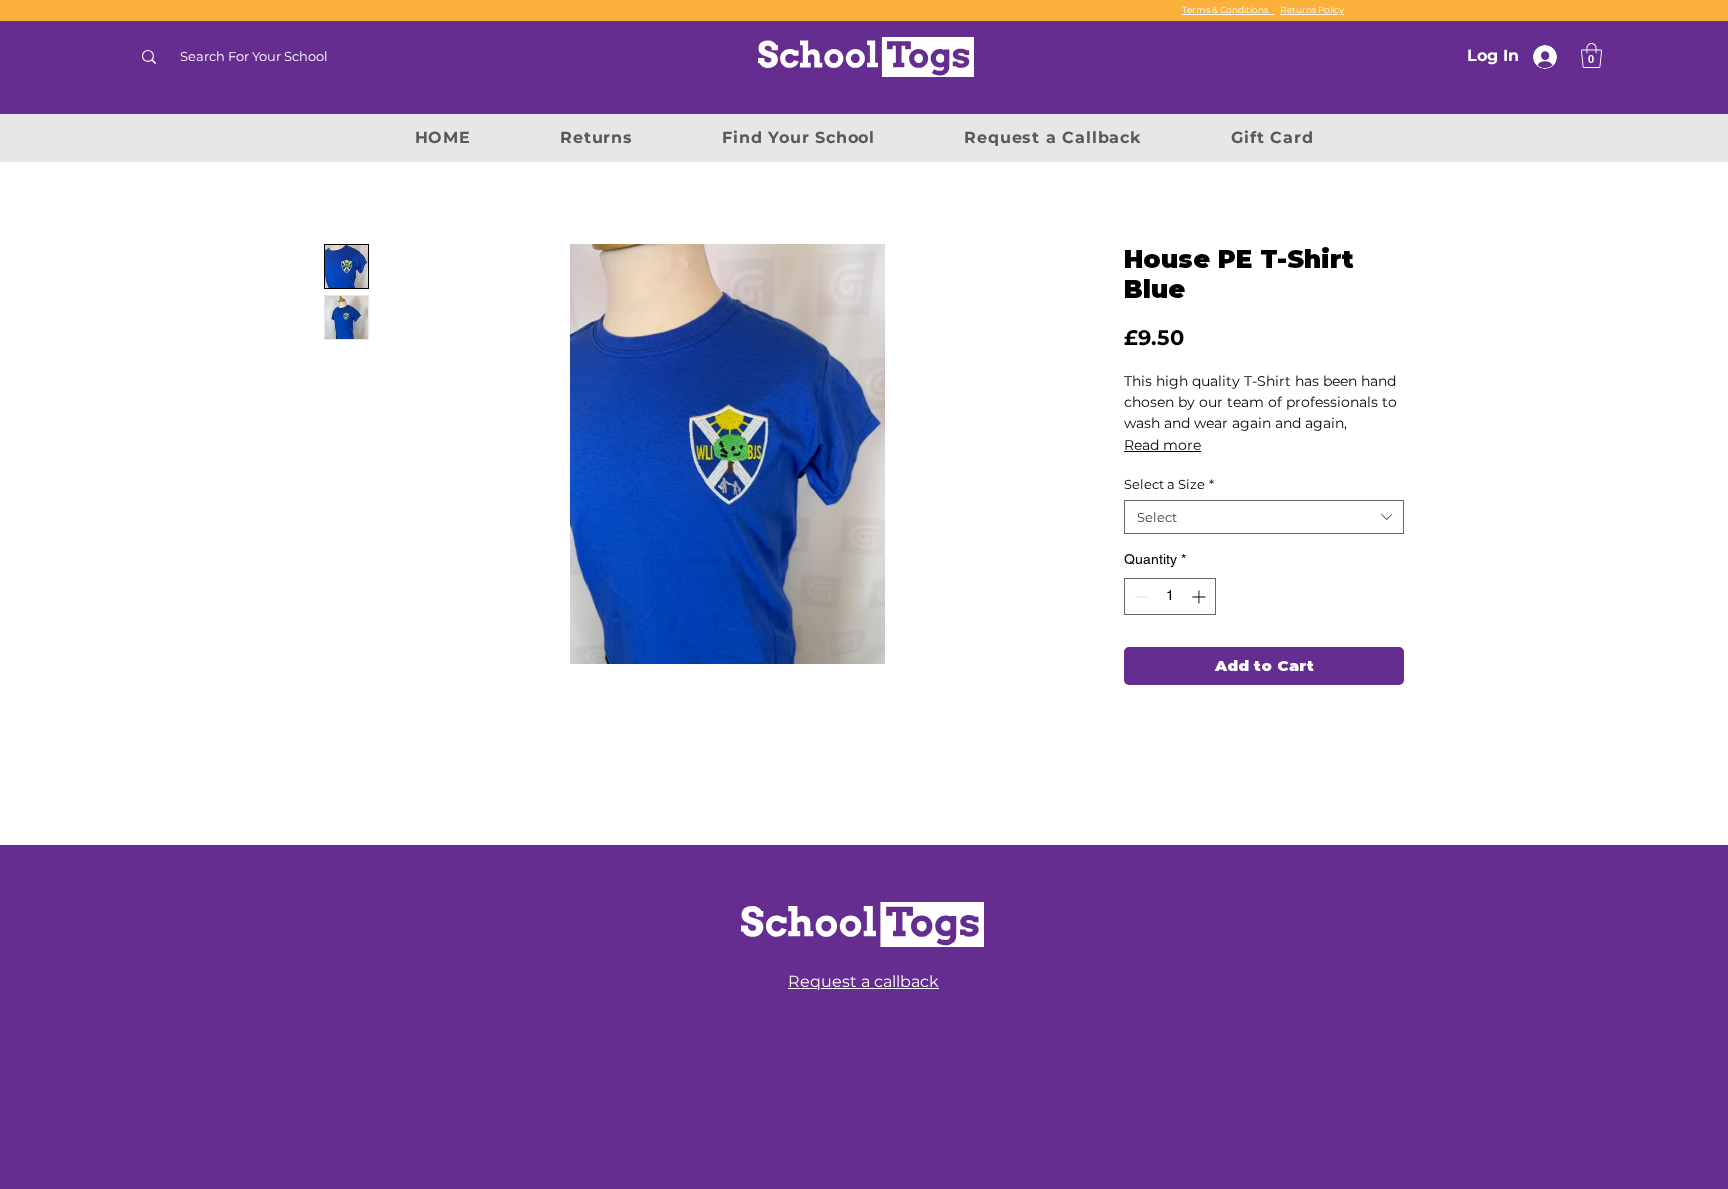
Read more (1162, 445)
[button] (1591, 55)
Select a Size (1169, 484)
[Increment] (1200, 596)
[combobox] (1264, 517)
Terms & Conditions (1228, 9)
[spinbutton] (1170, 596)
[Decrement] (1139, 596)
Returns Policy (1312, 9)
